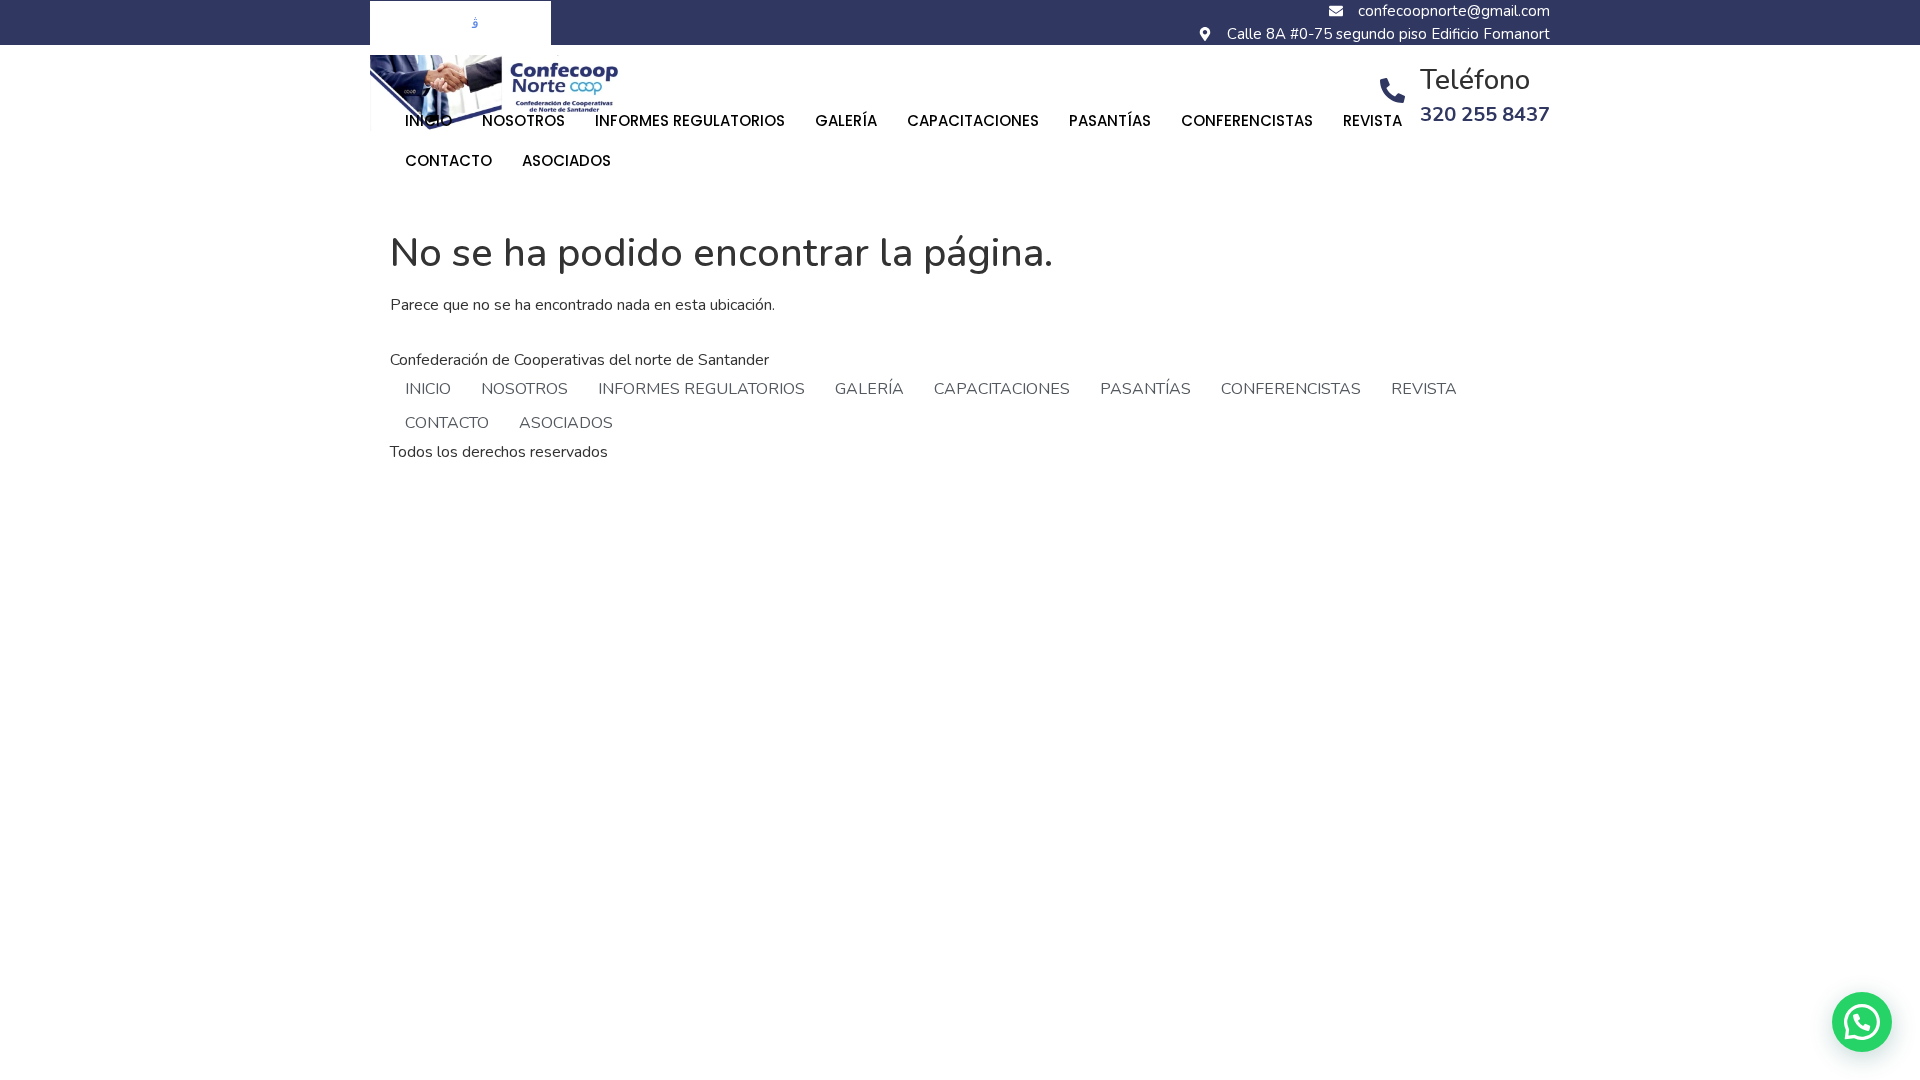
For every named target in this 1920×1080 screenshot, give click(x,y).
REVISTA (1372, 120)
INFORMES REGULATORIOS (690, 120)
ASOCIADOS (566, 160)
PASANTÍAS (1110, 120)
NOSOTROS (523, 120)
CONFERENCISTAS (1247, 120)
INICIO (428, 120)
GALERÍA (846, 120)
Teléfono (1475, 80)
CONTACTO (448, 160)
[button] (1862, 1022)
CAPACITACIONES (973, 120)
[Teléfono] (1392, 90)
